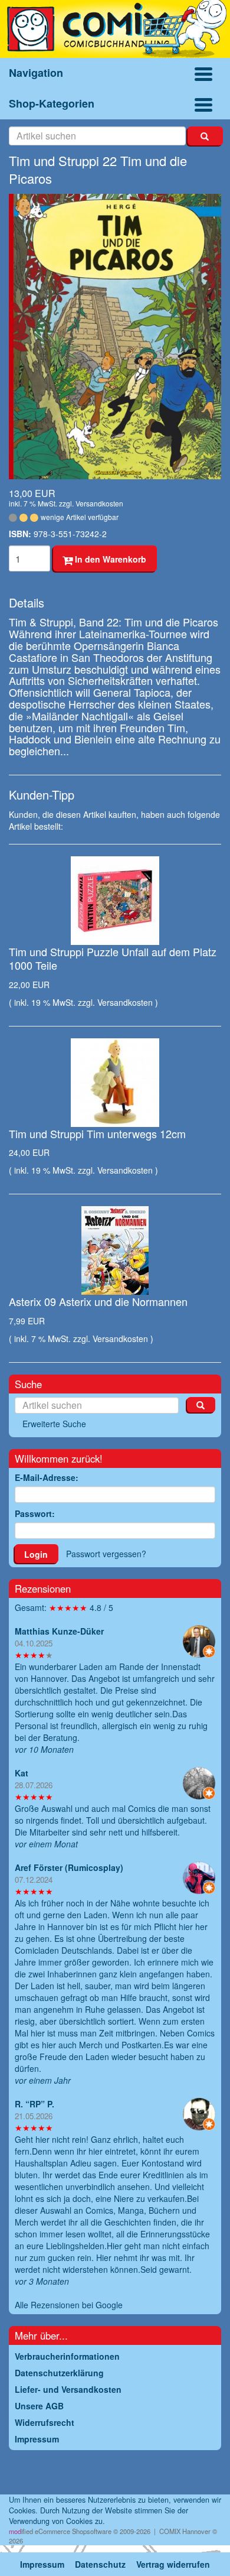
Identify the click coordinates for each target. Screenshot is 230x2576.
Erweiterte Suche (54, 1424)
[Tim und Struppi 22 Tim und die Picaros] (115, 337)
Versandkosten (99, 503)
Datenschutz (100, 2564)
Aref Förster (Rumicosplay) (69, 1867)
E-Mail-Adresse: (47, 1477)
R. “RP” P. (34, 2104)
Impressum (42, 2564)
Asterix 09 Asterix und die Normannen (98, 1301)
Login (36, 1554)
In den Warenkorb (109, 559)
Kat (22, 1773)
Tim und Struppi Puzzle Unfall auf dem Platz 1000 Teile (113, 958)
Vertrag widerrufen (173, 2564)
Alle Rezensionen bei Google (69, 2305)
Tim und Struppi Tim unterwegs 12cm (97, 1133)
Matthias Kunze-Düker (59, 1631)
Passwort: (35, 1513)
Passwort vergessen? (106, 1554)
